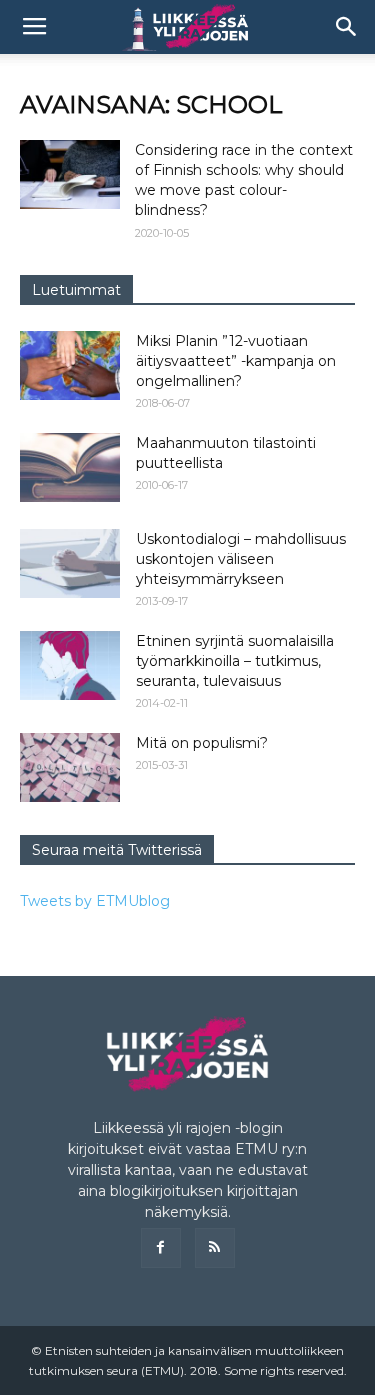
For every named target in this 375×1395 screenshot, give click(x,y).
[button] (347, 27)
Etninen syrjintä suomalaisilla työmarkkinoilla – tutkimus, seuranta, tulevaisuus (235, 661)
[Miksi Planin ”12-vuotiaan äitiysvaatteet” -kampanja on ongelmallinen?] (70, 365)
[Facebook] (161, 1248)
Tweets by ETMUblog (95, 901)
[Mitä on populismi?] (70, 767)
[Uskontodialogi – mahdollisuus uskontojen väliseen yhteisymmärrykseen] (70, 563)
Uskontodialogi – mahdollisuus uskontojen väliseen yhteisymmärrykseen (241, 559)
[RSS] (215, 1248)
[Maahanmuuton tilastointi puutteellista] (70, 467)
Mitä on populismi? (202, 743)
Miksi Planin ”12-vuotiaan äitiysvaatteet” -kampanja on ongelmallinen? (236, 361)
